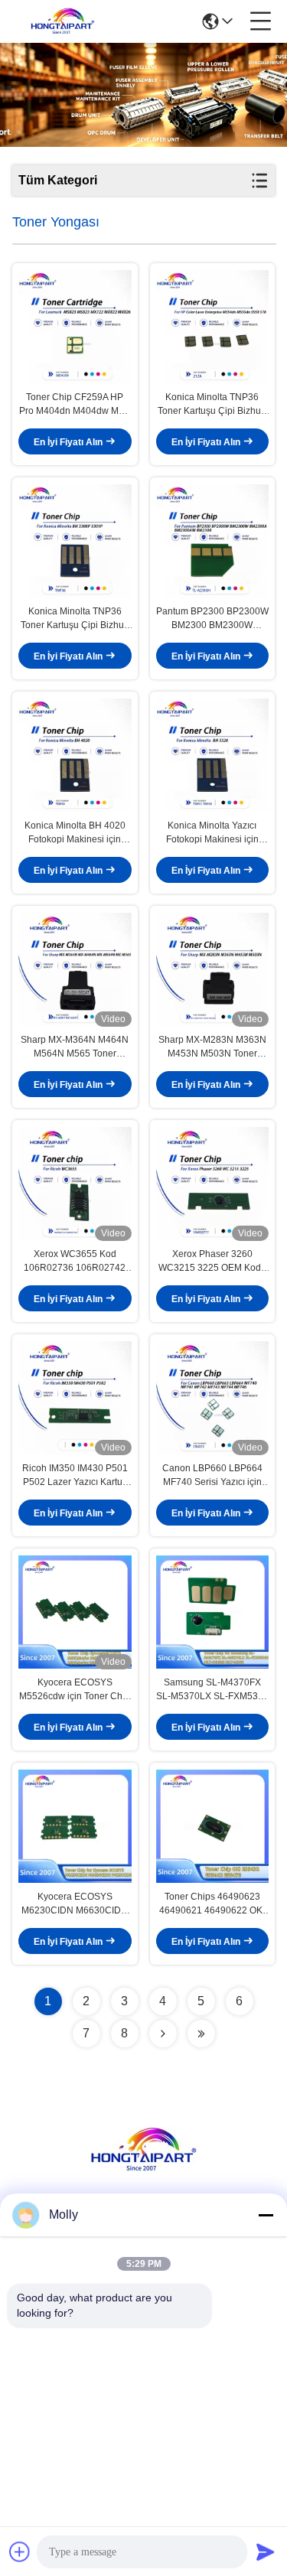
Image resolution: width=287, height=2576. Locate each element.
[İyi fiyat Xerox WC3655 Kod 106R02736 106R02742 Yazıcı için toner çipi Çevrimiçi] (75, 1184)
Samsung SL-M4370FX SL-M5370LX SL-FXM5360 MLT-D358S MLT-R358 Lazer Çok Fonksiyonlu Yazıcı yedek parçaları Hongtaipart (212, 1690)
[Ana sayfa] (144, 2169)
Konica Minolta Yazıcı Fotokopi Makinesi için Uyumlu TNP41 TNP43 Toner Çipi (212, 833)
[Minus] (266, 2215)
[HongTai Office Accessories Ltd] (63, 21)
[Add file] (20, 2552)
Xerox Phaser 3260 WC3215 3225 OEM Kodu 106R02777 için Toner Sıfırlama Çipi (212, 1262)
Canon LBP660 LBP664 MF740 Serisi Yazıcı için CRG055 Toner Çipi (212, 1476)
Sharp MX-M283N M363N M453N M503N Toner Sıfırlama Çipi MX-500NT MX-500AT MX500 (212, 1047)
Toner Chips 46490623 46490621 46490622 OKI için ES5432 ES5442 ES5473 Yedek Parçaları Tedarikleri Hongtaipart (212, 1904)
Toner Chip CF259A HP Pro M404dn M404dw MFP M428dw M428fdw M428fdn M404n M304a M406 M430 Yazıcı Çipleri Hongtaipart (75, 405)
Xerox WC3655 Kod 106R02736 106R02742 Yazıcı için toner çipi (75, 1262)
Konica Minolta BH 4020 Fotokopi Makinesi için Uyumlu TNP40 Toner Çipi (75, 833)
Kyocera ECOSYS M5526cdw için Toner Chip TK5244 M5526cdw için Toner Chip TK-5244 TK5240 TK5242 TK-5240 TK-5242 (75, 1690)
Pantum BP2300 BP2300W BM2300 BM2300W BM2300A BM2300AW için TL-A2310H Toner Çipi (212, 619)
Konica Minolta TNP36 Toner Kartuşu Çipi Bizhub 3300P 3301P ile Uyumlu (212, 405)
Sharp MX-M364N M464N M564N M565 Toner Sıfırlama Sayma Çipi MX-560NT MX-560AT (75, 1047)
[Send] (266, 2552)
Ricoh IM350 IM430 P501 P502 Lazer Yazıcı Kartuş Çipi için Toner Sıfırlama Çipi (75, 1476)
